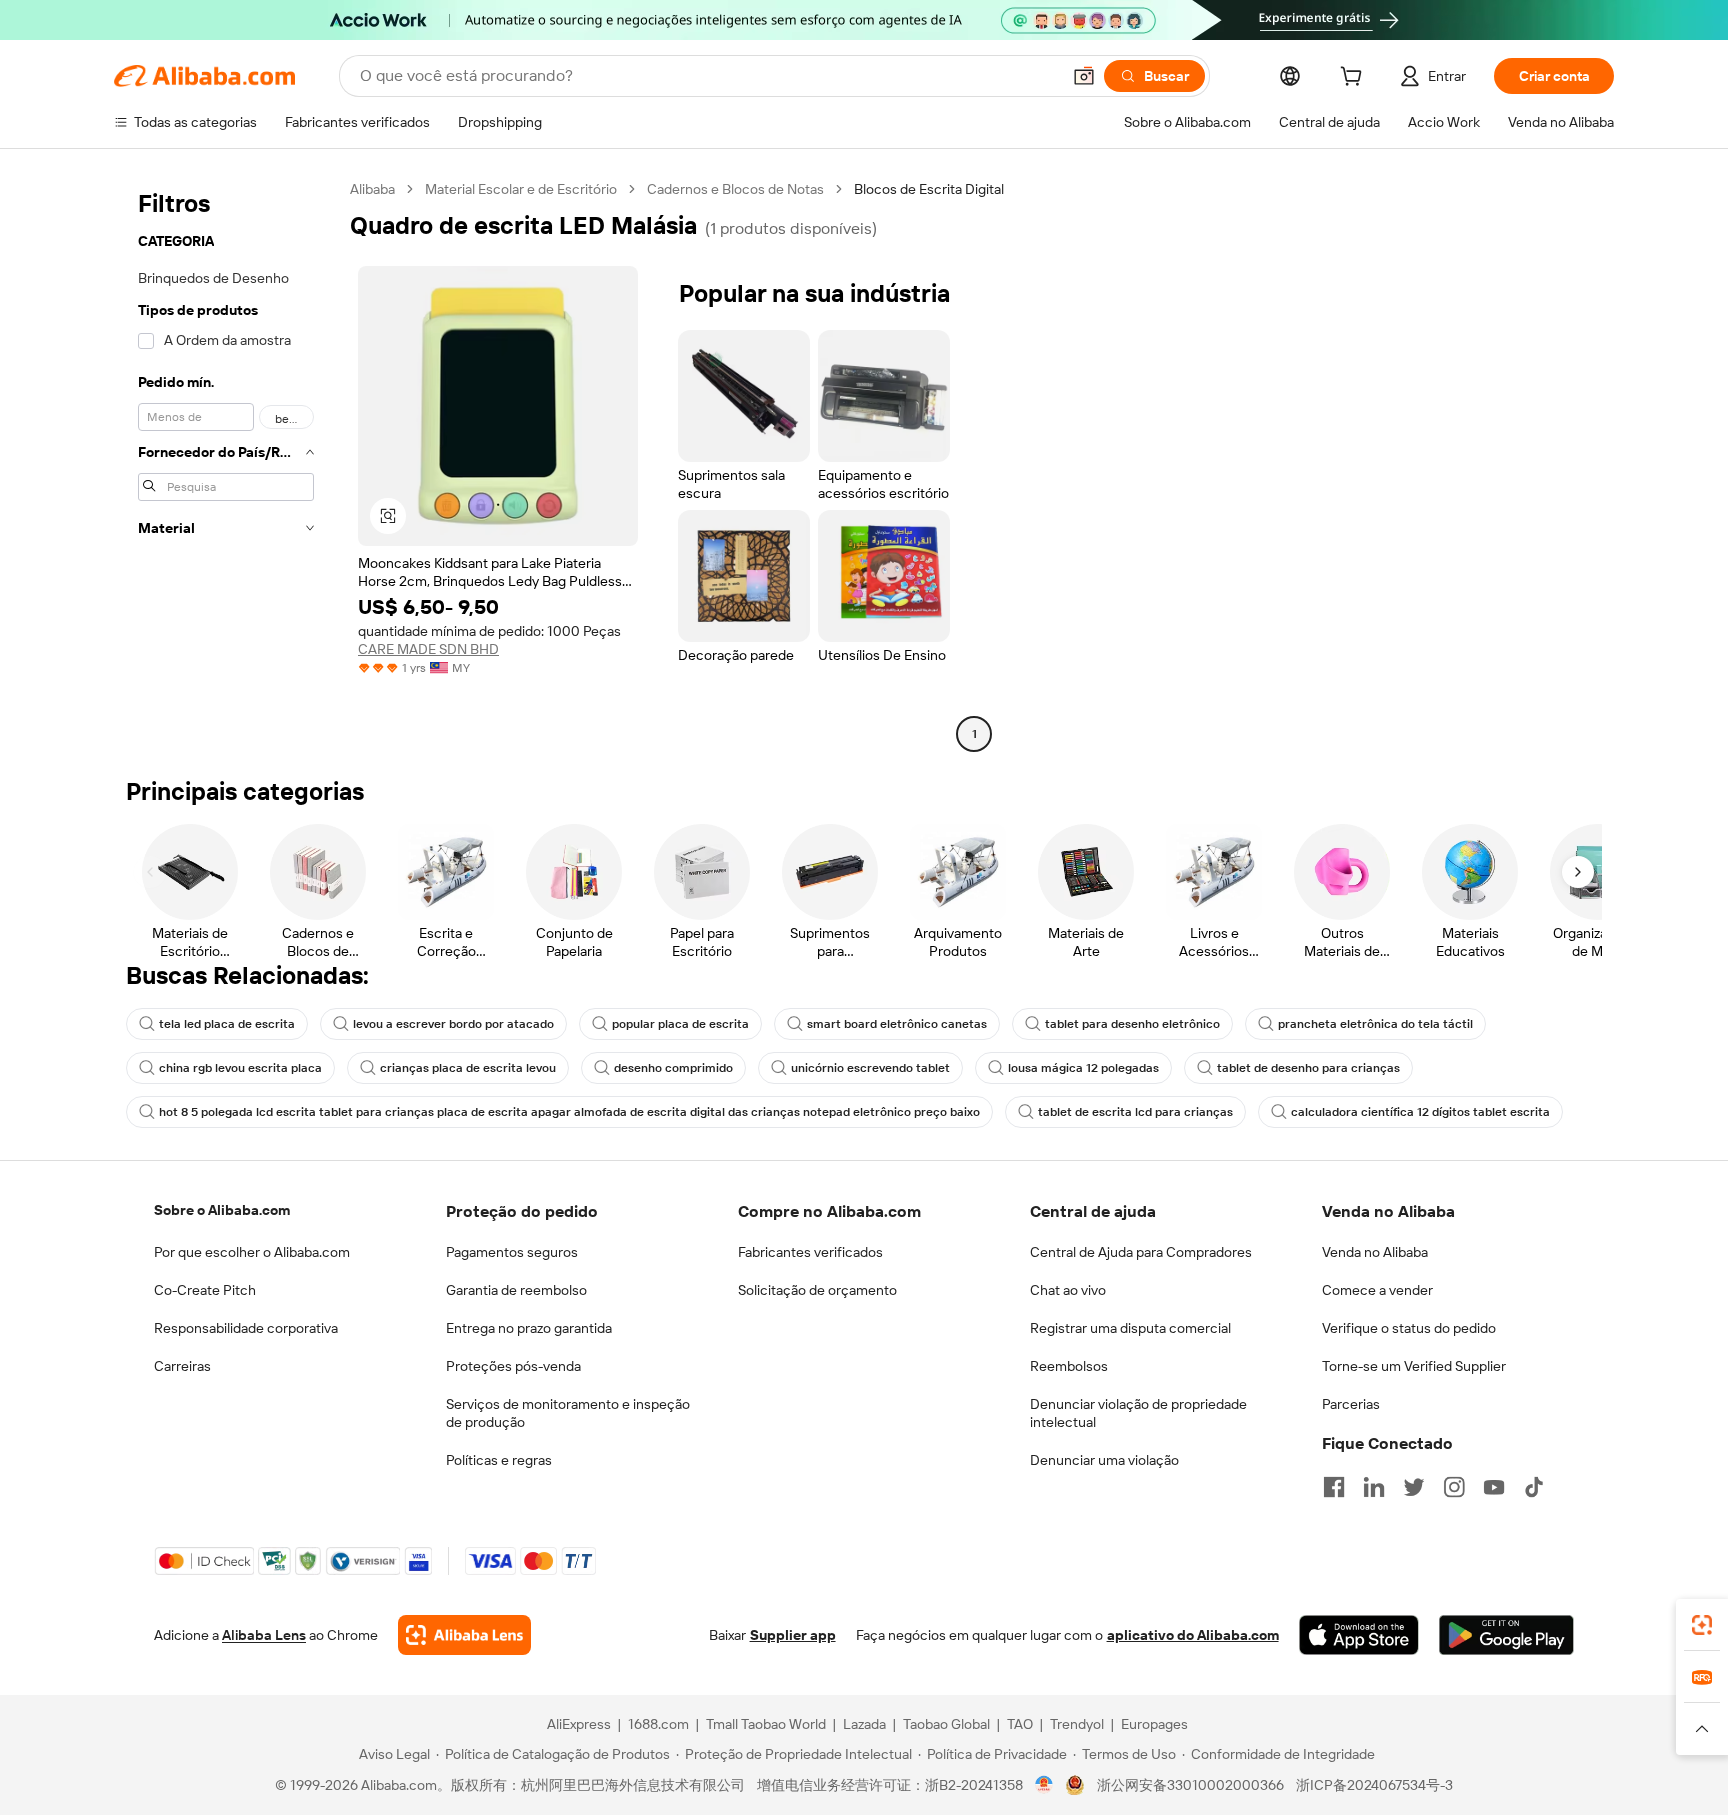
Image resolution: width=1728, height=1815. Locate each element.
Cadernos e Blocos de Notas (735, 189)
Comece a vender (1377, 1290)
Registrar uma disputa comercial (1130, 1328)
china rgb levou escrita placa (240, 1068)
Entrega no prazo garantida (529, 1328)
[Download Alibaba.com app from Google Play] (1506, 1635)
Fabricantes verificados (810, 1252)
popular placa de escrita (680, 1024)
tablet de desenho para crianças (1308, 1068)
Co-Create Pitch (205, 1290)
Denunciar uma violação (1104, 1460)
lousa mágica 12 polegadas (1083, 1068)
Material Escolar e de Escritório (521, 189)
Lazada (864, 1724)
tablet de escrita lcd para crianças (1135, 1112)
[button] (1084, 76)
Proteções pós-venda (513, 1366)
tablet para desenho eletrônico (1132, 1024)
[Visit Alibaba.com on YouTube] (1494, 1487)
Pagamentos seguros (512, 1252)
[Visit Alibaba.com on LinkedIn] (1374, 1487)
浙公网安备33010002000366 (1190, 1785)
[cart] (1355, 79)
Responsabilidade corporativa (246, 1328)
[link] (1702, 1625)
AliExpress (579, 1724)
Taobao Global (946, 1724)
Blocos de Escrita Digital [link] (929, 189)
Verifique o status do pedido (1409, 1328)
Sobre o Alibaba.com (222, 1210)
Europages (1154, 1724)
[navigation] (226, 464)
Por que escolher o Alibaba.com (252, 1252)
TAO (1020, 1724)
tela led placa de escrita (227, 1024)
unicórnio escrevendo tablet (870, 1068)
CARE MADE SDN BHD (428, 649)
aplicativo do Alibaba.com (1193, 1635)
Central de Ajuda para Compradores (1141, 1252)
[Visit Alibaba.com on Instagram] (1454, 1487)
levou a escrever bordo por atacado (453, 1024)
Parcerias (1351, 1404)
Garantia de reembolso (516, 1290)
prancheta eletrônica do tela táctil (1375, 1024)
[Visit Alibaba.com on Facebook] (1334, 1487)
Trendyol (1077, 1724)
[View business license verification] (1044, 1785)
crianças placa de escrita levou (468, 1068)
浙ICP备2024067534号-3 (1374, 1785)
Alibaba (372, 189)
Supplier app (793, 1635)
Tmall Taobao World (766, 1724)
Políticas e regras (499, 1460)
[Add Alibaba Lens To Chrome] (464, 1635)
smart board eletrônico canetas (897, 1024)
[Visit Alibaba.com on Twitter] (1414, 1487)
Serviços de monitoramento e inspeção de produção (568, 1413)
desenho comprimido (673, 1068)
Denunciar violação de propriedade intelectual (1138, 1413)
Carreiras (182, 1366)
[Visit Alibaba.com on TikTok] (1534, 1487)
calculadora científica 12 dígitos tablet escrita (1420, 1112)
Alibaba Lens (264, 1635)
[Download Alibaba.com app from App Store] (1359, 1635)
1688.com (658, 1724)
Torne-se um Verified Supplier (1414, 1366)
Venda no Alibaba (1375, 1252)
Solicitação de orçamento (817, 1290)
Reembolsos (1069, 1366)
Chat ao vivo (1068, 1290)
